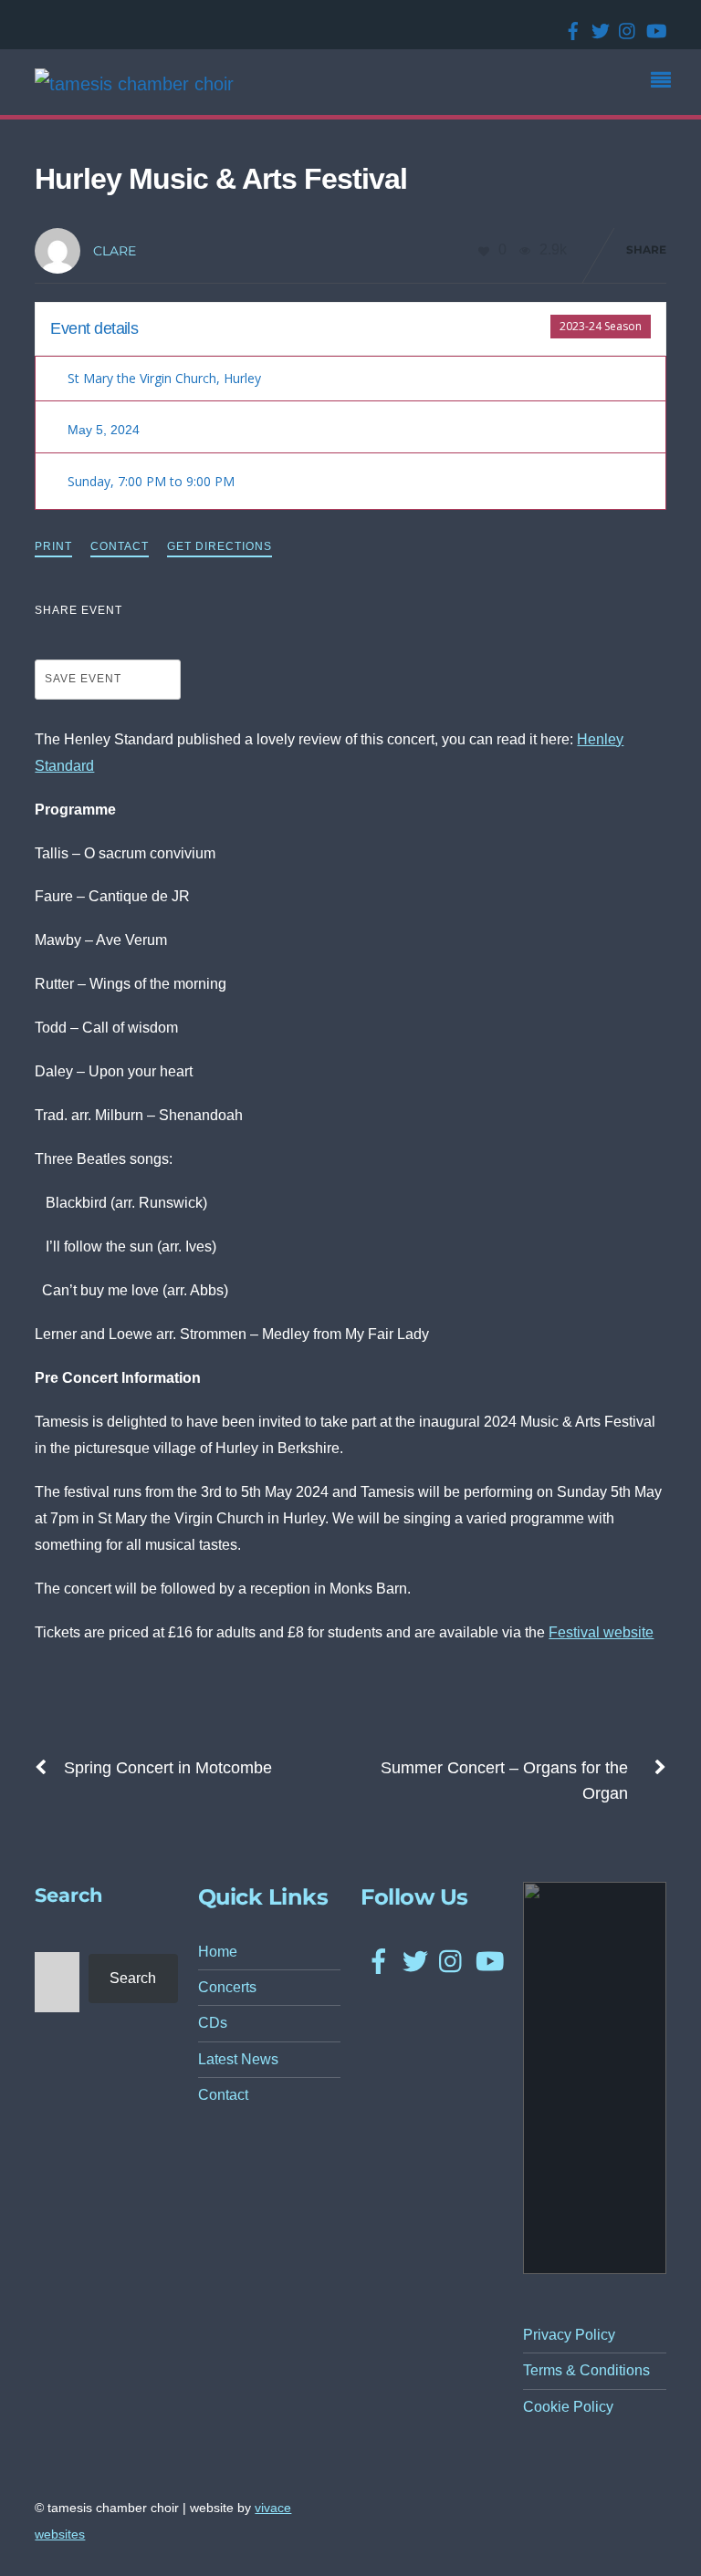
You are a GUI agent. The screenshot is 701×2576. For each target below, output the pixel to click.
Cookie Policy (568, 2407)
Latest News (238, 2059)
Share (646, 249)
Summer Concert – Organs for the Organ (504, 1781)
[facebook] (570, 25)
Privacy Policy (569, 2335)
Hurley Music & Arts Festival (221, 179)
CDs (213, 2023)
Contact (120, 546)
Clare (115, 251)
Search (133, 1978)
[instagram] (624, 25)
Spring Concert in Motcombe (168, 1768)
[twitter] (597, 25)
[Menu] (665, 82)
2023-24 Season (601, 326)
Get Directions (220, 546)
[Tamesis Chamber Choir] (134, 84)
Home (218, 1952)
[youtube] (652, 25)
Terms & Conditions (586, 2370)
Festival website (601, 1632)
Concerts (227, 1987)
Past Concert (508, 326)
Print (53, 546)
